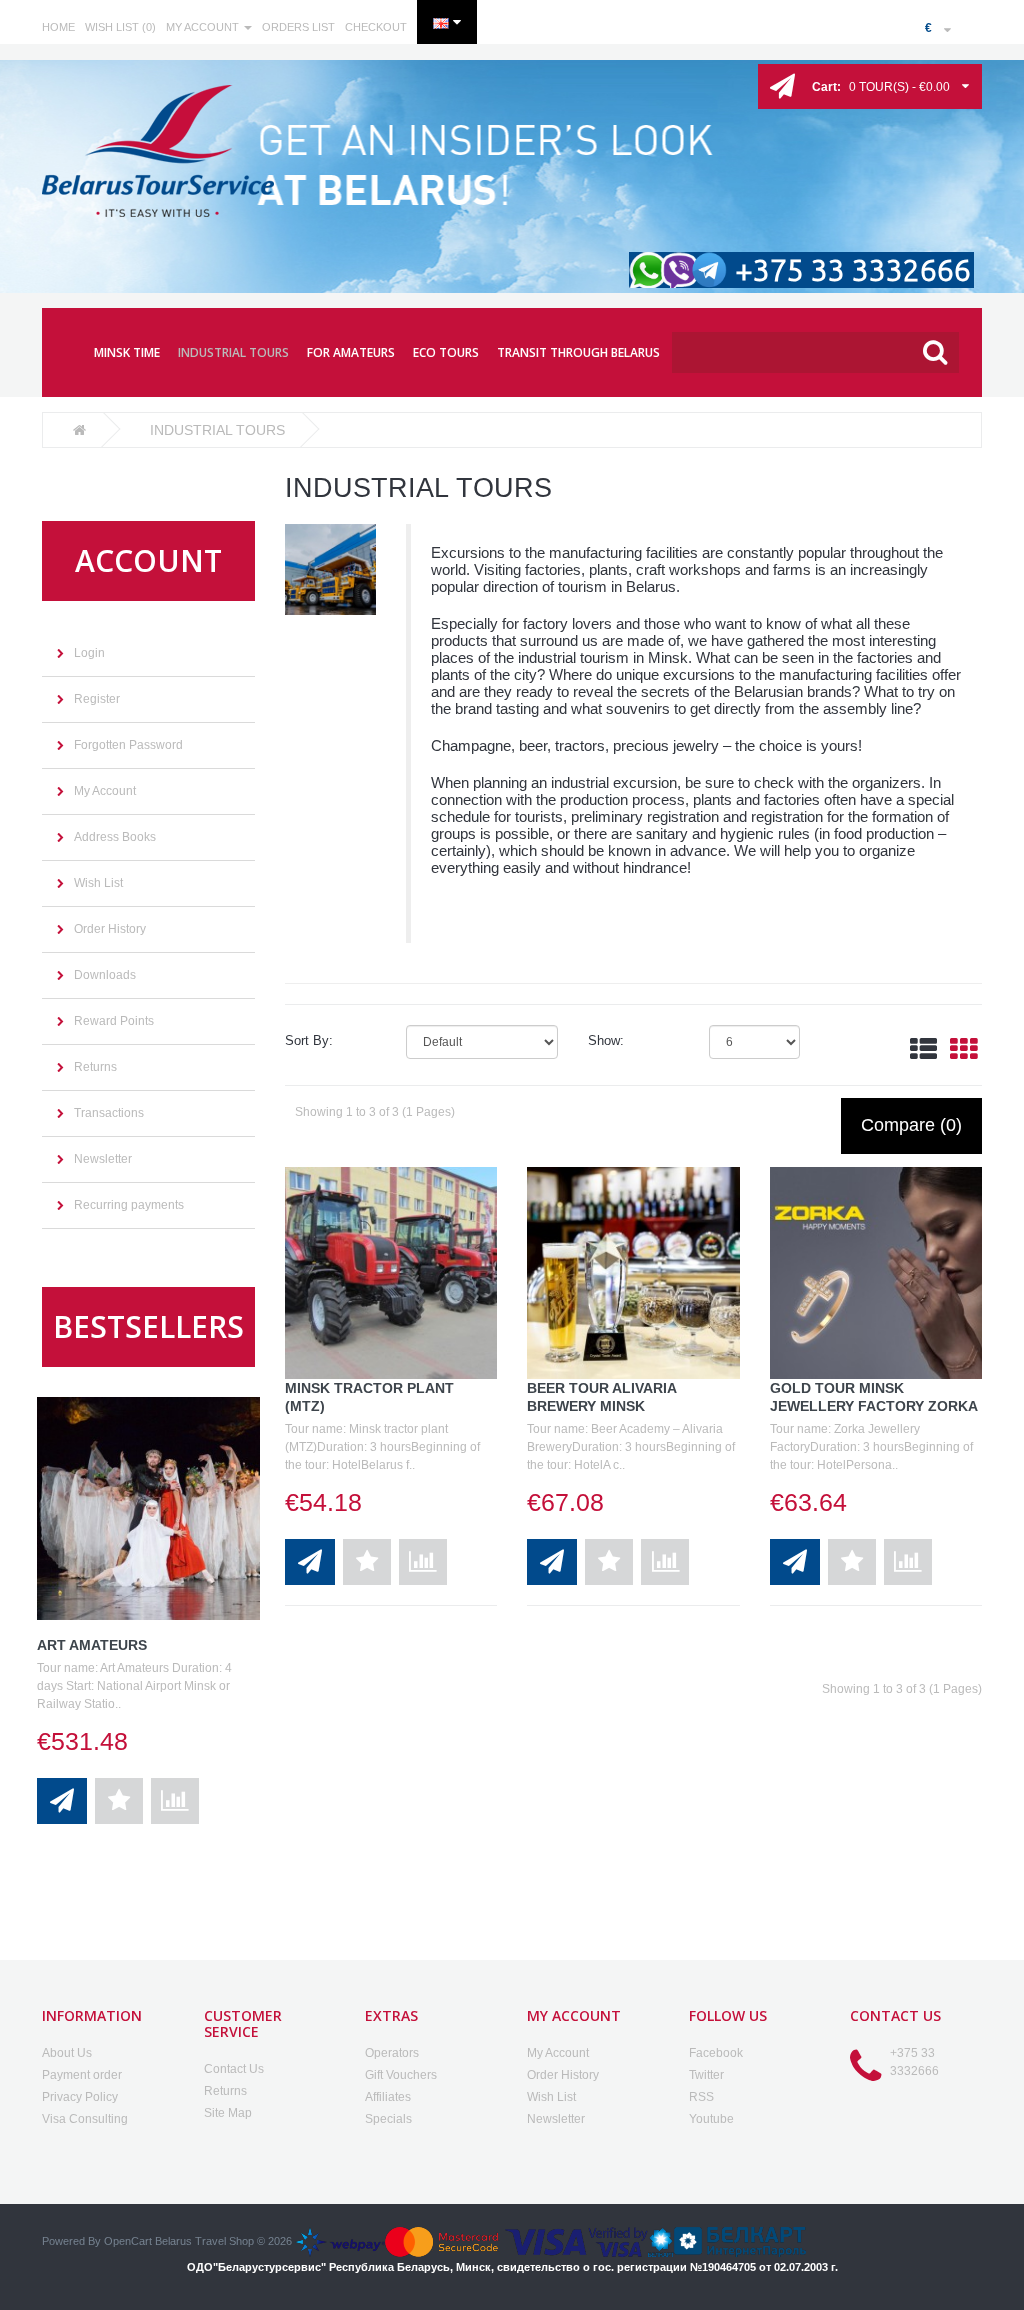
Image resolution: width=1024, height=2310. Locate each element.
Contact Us (234, 2069)
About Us (67, 2053)
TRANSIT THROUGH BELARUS (578, 352)
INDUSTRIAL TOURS (233, 352)
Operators (392, 2053)
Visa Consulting (85, 2119)
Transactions (109, 1113)
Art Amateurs (92, 1645)
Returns (95, 1067)
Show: (606, 1040)
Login (89, 653)
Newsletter (103, 1159)
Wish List (98, 883)
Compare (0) (911, 1125)
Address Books (115, 837)
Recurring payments (129, 1205)
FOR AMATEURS (351, 352)
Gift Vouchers (401, 2075)
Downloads (105, 975)
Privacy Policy (80, 2097)
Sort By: (309, 1040)
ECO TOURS (446, 352)
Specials (388, 2119)
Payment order (82, 2075)
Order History (110, 929)
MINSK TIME (127, 352)
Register (97, 699)
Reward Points (114, 1021)
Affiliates (388, 2097)
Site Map (228, 2113)
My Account (105, 791)
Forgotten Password (128, 745)
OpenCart (128, 2241)
